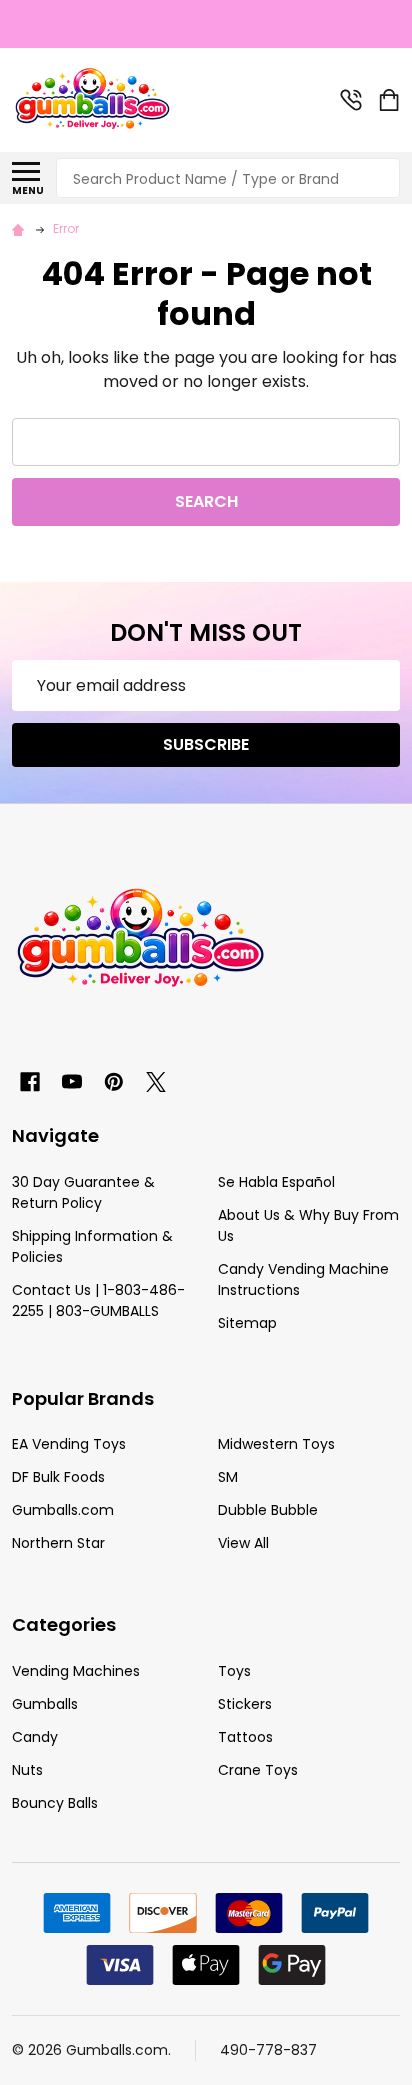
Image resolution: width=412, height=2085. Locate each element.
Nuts (27, 1770)
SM (228, 1477)
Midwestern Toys (276, 1444)
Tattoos (245, 1737)
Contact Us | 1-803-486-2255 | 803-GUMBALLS (98, 1300)
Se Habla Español (276, 1182)
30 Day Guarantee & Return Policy (83, 1192)
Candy (35, 1737)
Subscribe (206, 744)
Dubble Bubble (268, 1510)
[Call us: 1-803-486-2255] (351, 100)
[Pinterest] (114, 1082)
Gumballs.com (63, 1510)
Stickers (245, 1704)
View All (243, 1543)
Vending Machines (76, 1671)
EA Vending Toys (69, 1444)
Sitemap (247, 1323)
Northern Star (58, 1543)
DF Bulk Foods (58, 1477)
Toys (234, 1671)
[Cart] (391, 100)
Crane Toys (258, 1770)
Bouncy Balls (55, 1803)
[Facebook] (30, 1082)
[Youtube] (72, 1082)
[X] (156, 1082)
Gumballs (45, 1704)
